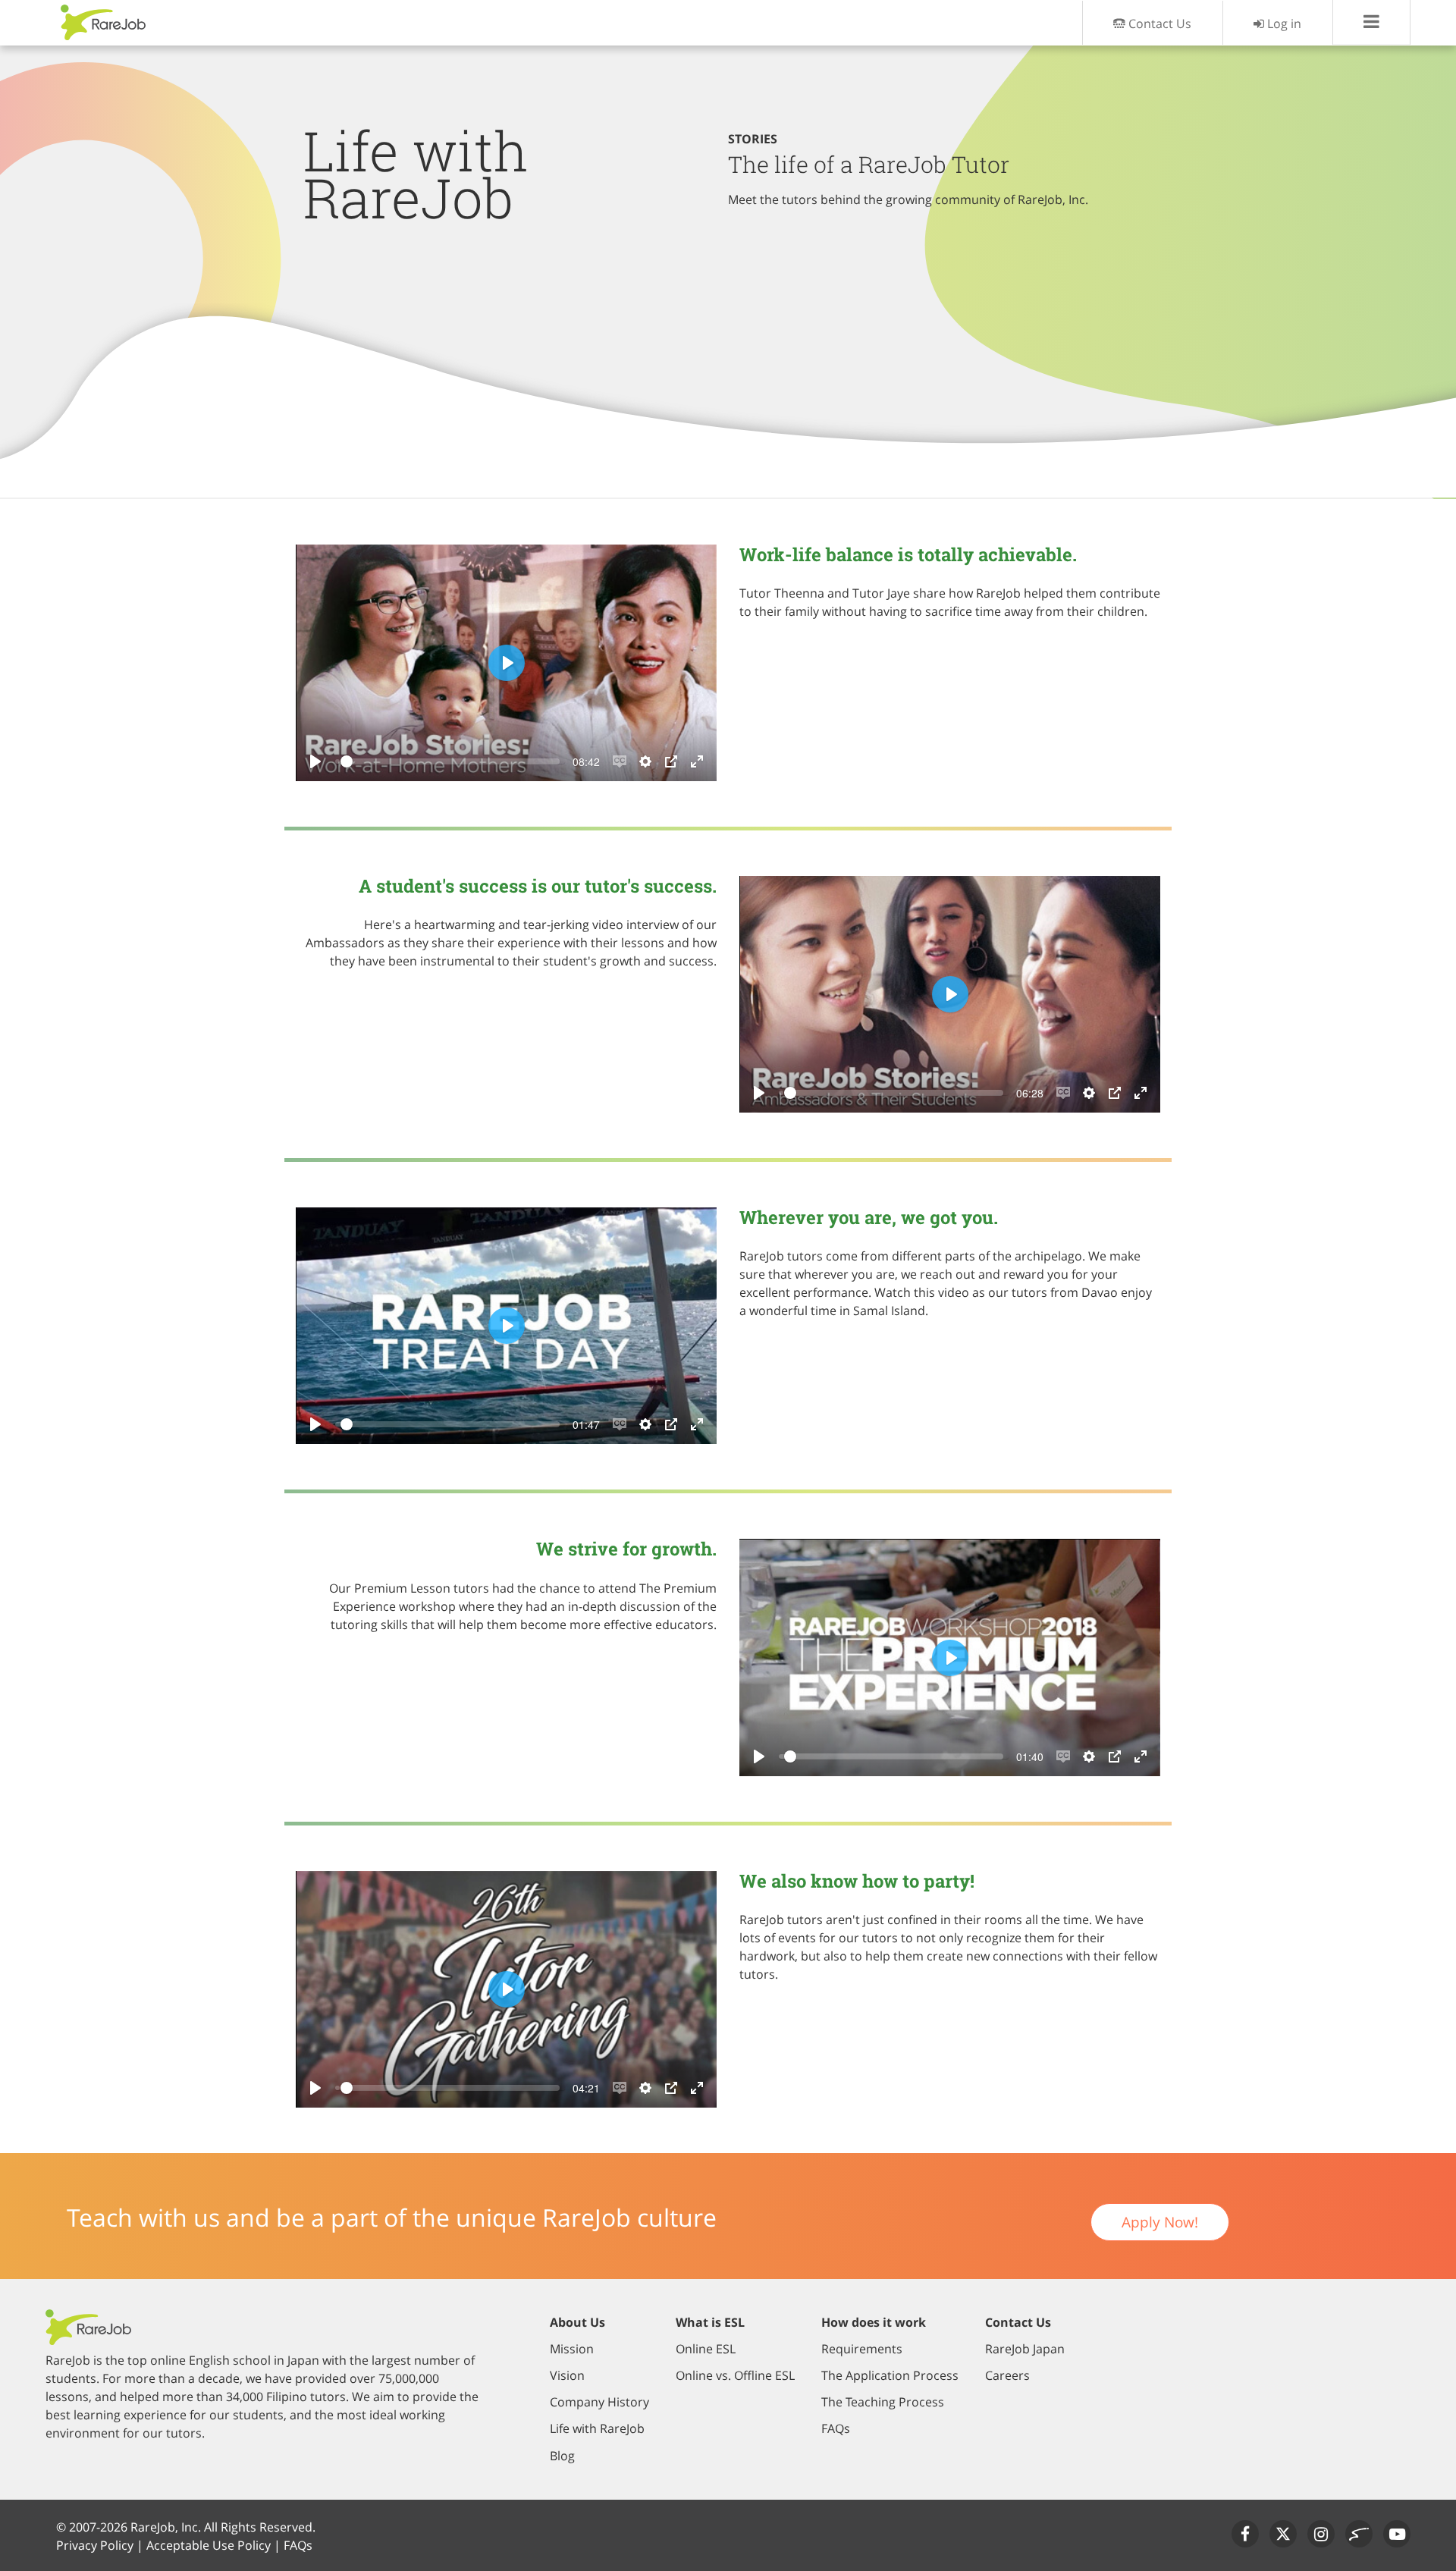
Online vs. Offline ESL (735, 2375)
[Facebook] (1245, 2534)
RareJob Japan (1025, 2349)
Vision (567, 2375)
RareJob (104, 22)
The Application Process (890, 2375)
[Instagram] (1321, 2534)
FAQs (836, 2428)
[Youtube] (1397, 2534)
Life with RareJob (597, 2428)
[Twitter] (1283, 2534)
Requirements (862, 2349)
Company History (599, 2402)
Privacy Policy (95, 2545)
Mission (572, 2349)
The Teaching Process (883, 2402)
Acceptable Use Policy (209, 2545)
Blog (562, 2456)
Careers (1007, 2375)
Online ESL (706, 2349)
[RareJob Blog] (1359, 2534)
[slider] (450, 761)
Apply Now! (1160, 2222)
